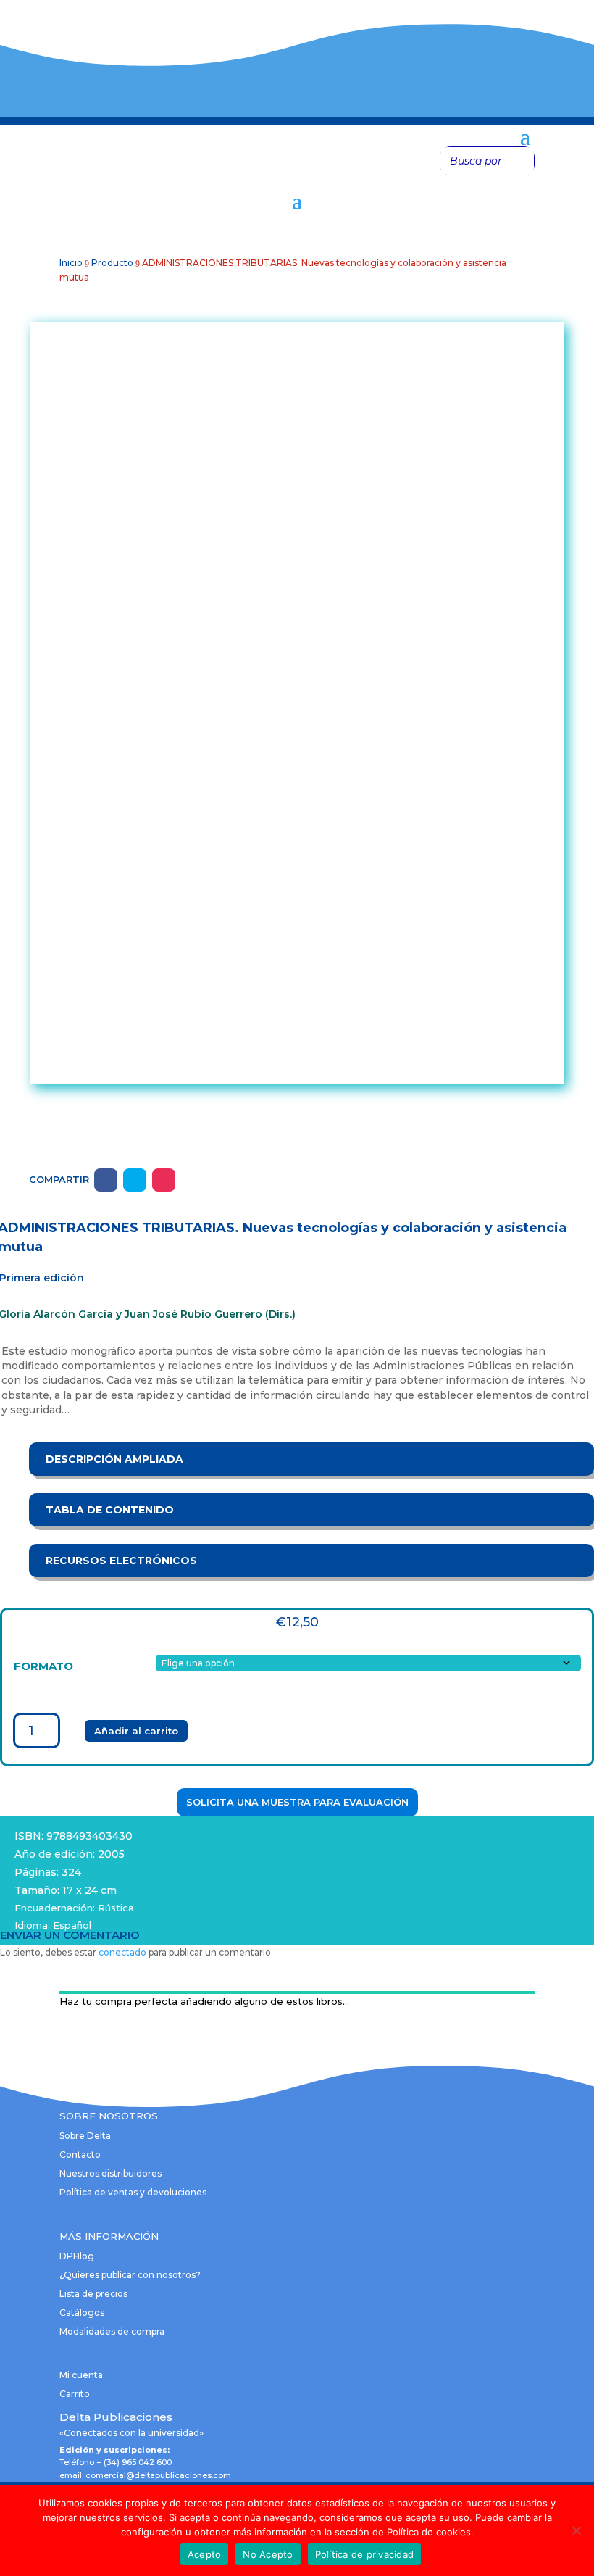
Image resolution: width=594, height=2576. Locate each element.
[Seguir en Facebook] (106, 1180)
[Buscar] (519, 161)
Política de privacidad (365, 2554)
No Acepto (268, 2554)
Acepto (205, 2554)
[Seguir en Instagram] (164, 1180)
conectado (122, 1952)
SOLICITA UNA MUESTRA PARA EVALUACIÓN (297, 1802)
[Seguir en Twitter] (135, 1180)
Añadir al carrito (136, 1731)
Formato (43, 1666)
